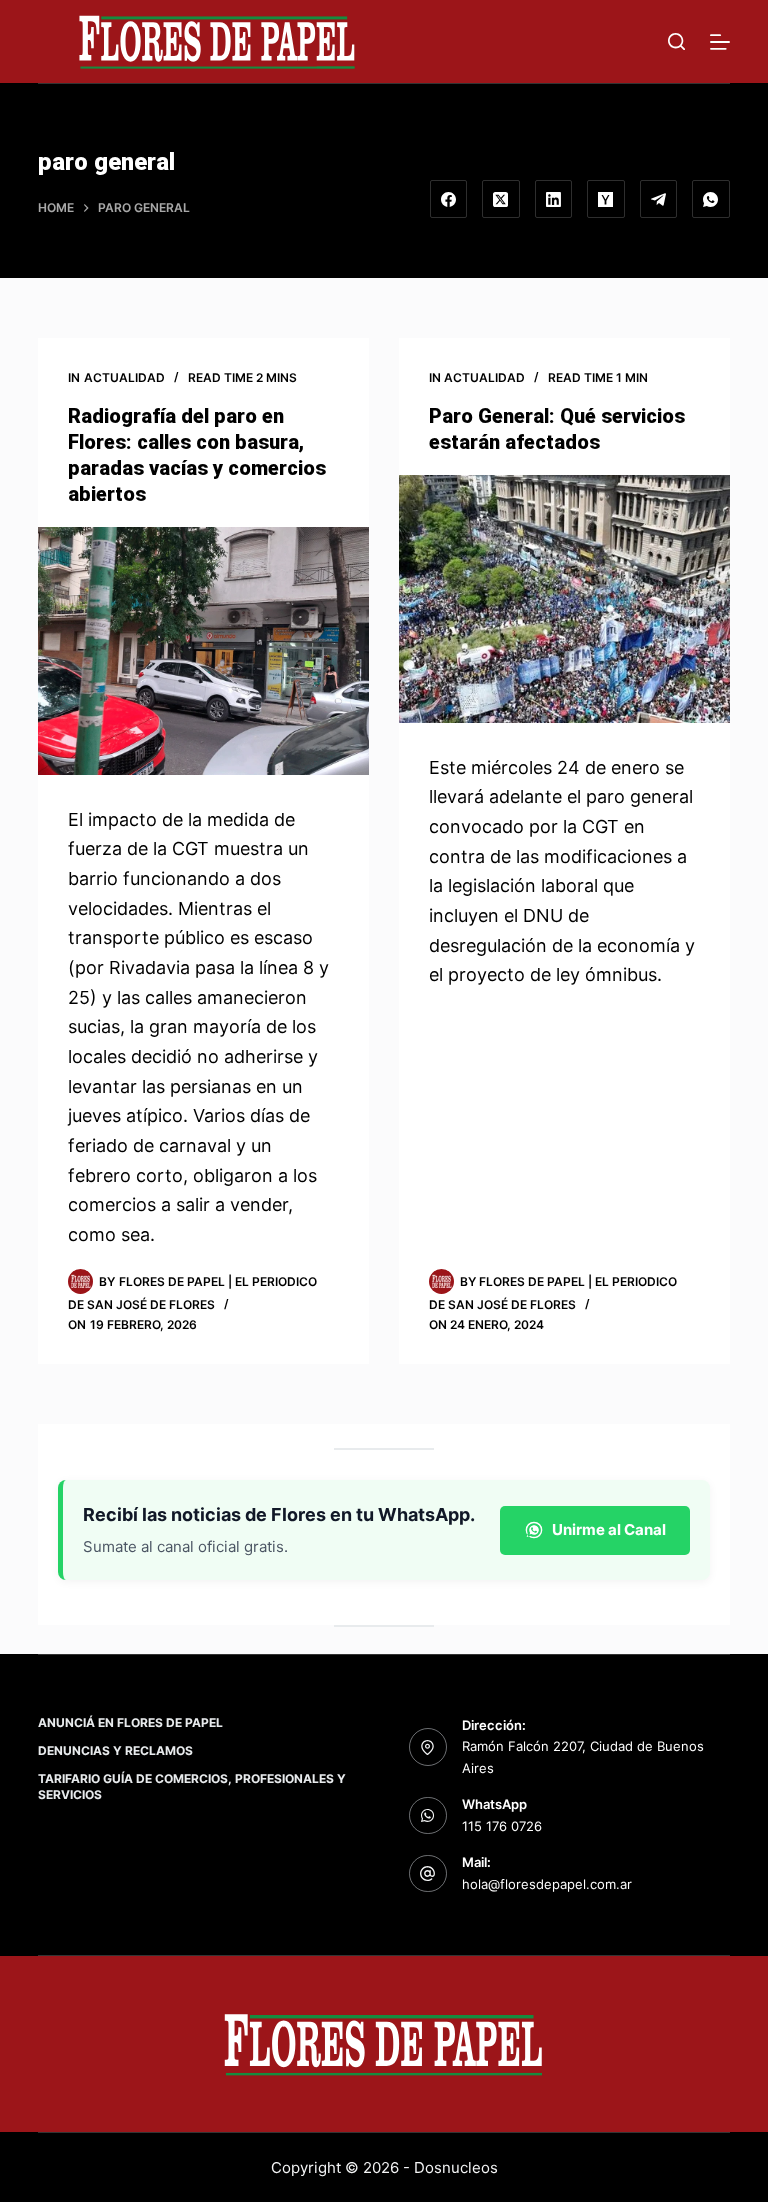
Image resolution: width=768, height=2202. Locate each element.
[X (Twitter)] (501, 199)
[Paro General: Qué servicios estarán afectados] (564, 599)
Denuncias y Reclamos (115, 1750)
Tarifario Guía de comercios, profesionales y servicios (192, 1786)
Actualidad (124, 377)
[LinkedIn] (554, 199)
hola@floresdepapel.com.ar (547, 1884)
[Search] (676, 41)
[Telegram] (659, 199)
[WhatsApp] (711, 199)
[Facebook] (449, 199)
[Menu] (720, 42)
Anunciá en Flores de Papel (130, 1722)
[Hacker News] (606, 199)
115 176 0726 (502, 1826)
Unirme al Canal (609, 1529)
